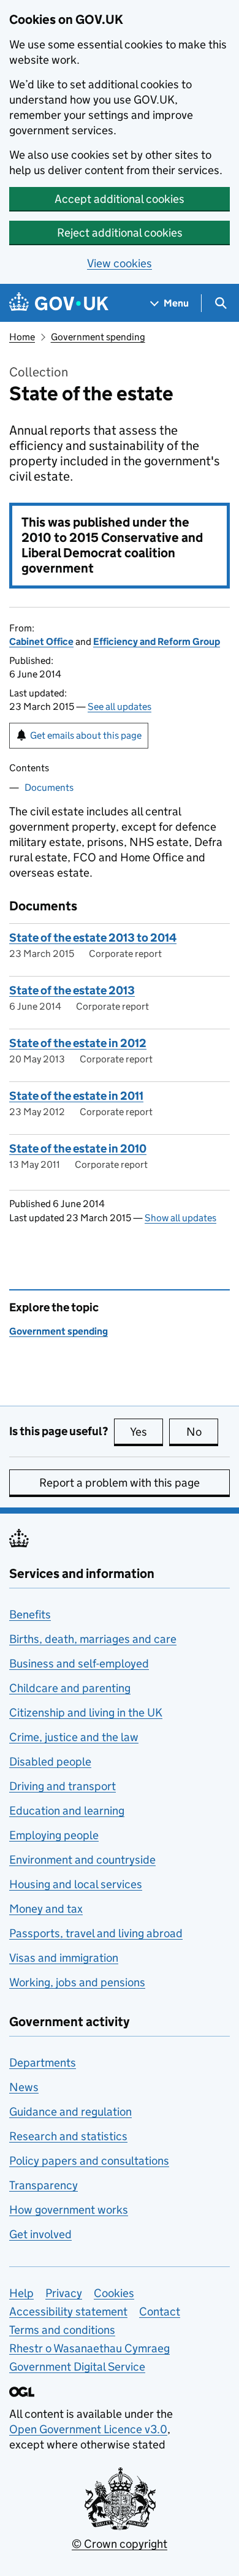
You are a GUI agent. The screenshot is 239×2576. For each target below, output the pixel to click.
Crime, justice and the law (74, 1737)
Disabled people (50, 1762)
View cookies (120, 263)
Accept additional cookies (120, 199)
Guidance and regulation (70, 2112)
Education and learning (67, 1811)
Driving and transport (63, 1786)
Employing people (54, 1835)
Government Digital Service (77, 2367)
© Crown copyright (120, 2544)
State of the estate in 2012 (78, 1043)
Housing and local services (76, 1884)
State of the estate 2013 (72, 990)
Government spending (98, 337)
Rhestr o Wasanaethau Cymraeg (89, 2348)
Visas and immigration (64, 1958)
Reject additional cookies (120, 233)
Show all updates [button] (180, 1218)
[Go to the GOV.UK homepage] (59, 303)
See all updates (120, 707)
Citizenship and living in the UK (86, 1713)
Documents (49, 787)
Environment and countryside (82, 1860)
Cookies (114, 2293)
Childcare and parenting (70, 1688)
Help (21, 2293)
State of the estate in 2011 (76, 1096)
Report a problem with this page (120, 1483)
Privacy (64, 2293)
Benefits (30, 1614)
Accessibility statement (68, 2311)
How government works (69, 2210)
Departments (43, 2063)
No (202, 1432)
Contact (160, 2311)
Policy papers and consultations (89, 2161)
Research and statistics (68, 2136)
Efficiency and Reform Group (157, 642)
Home (22, 337)
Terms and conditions (62, 2330)
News (24, 2087)
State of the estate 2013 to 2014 (93, 938)
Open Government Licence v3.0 (88, 2429)
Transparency (44, 2185)
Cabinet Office (41, 642)
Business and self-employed (79, 1663)
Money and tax (46, 1909)
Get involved (40, 2234)
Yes (146, 1432)
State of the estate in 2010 (78, 1149)
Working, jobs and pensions (77, 1982)
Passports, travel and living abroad (96, 1933)
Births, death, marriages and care (93, 1639)
